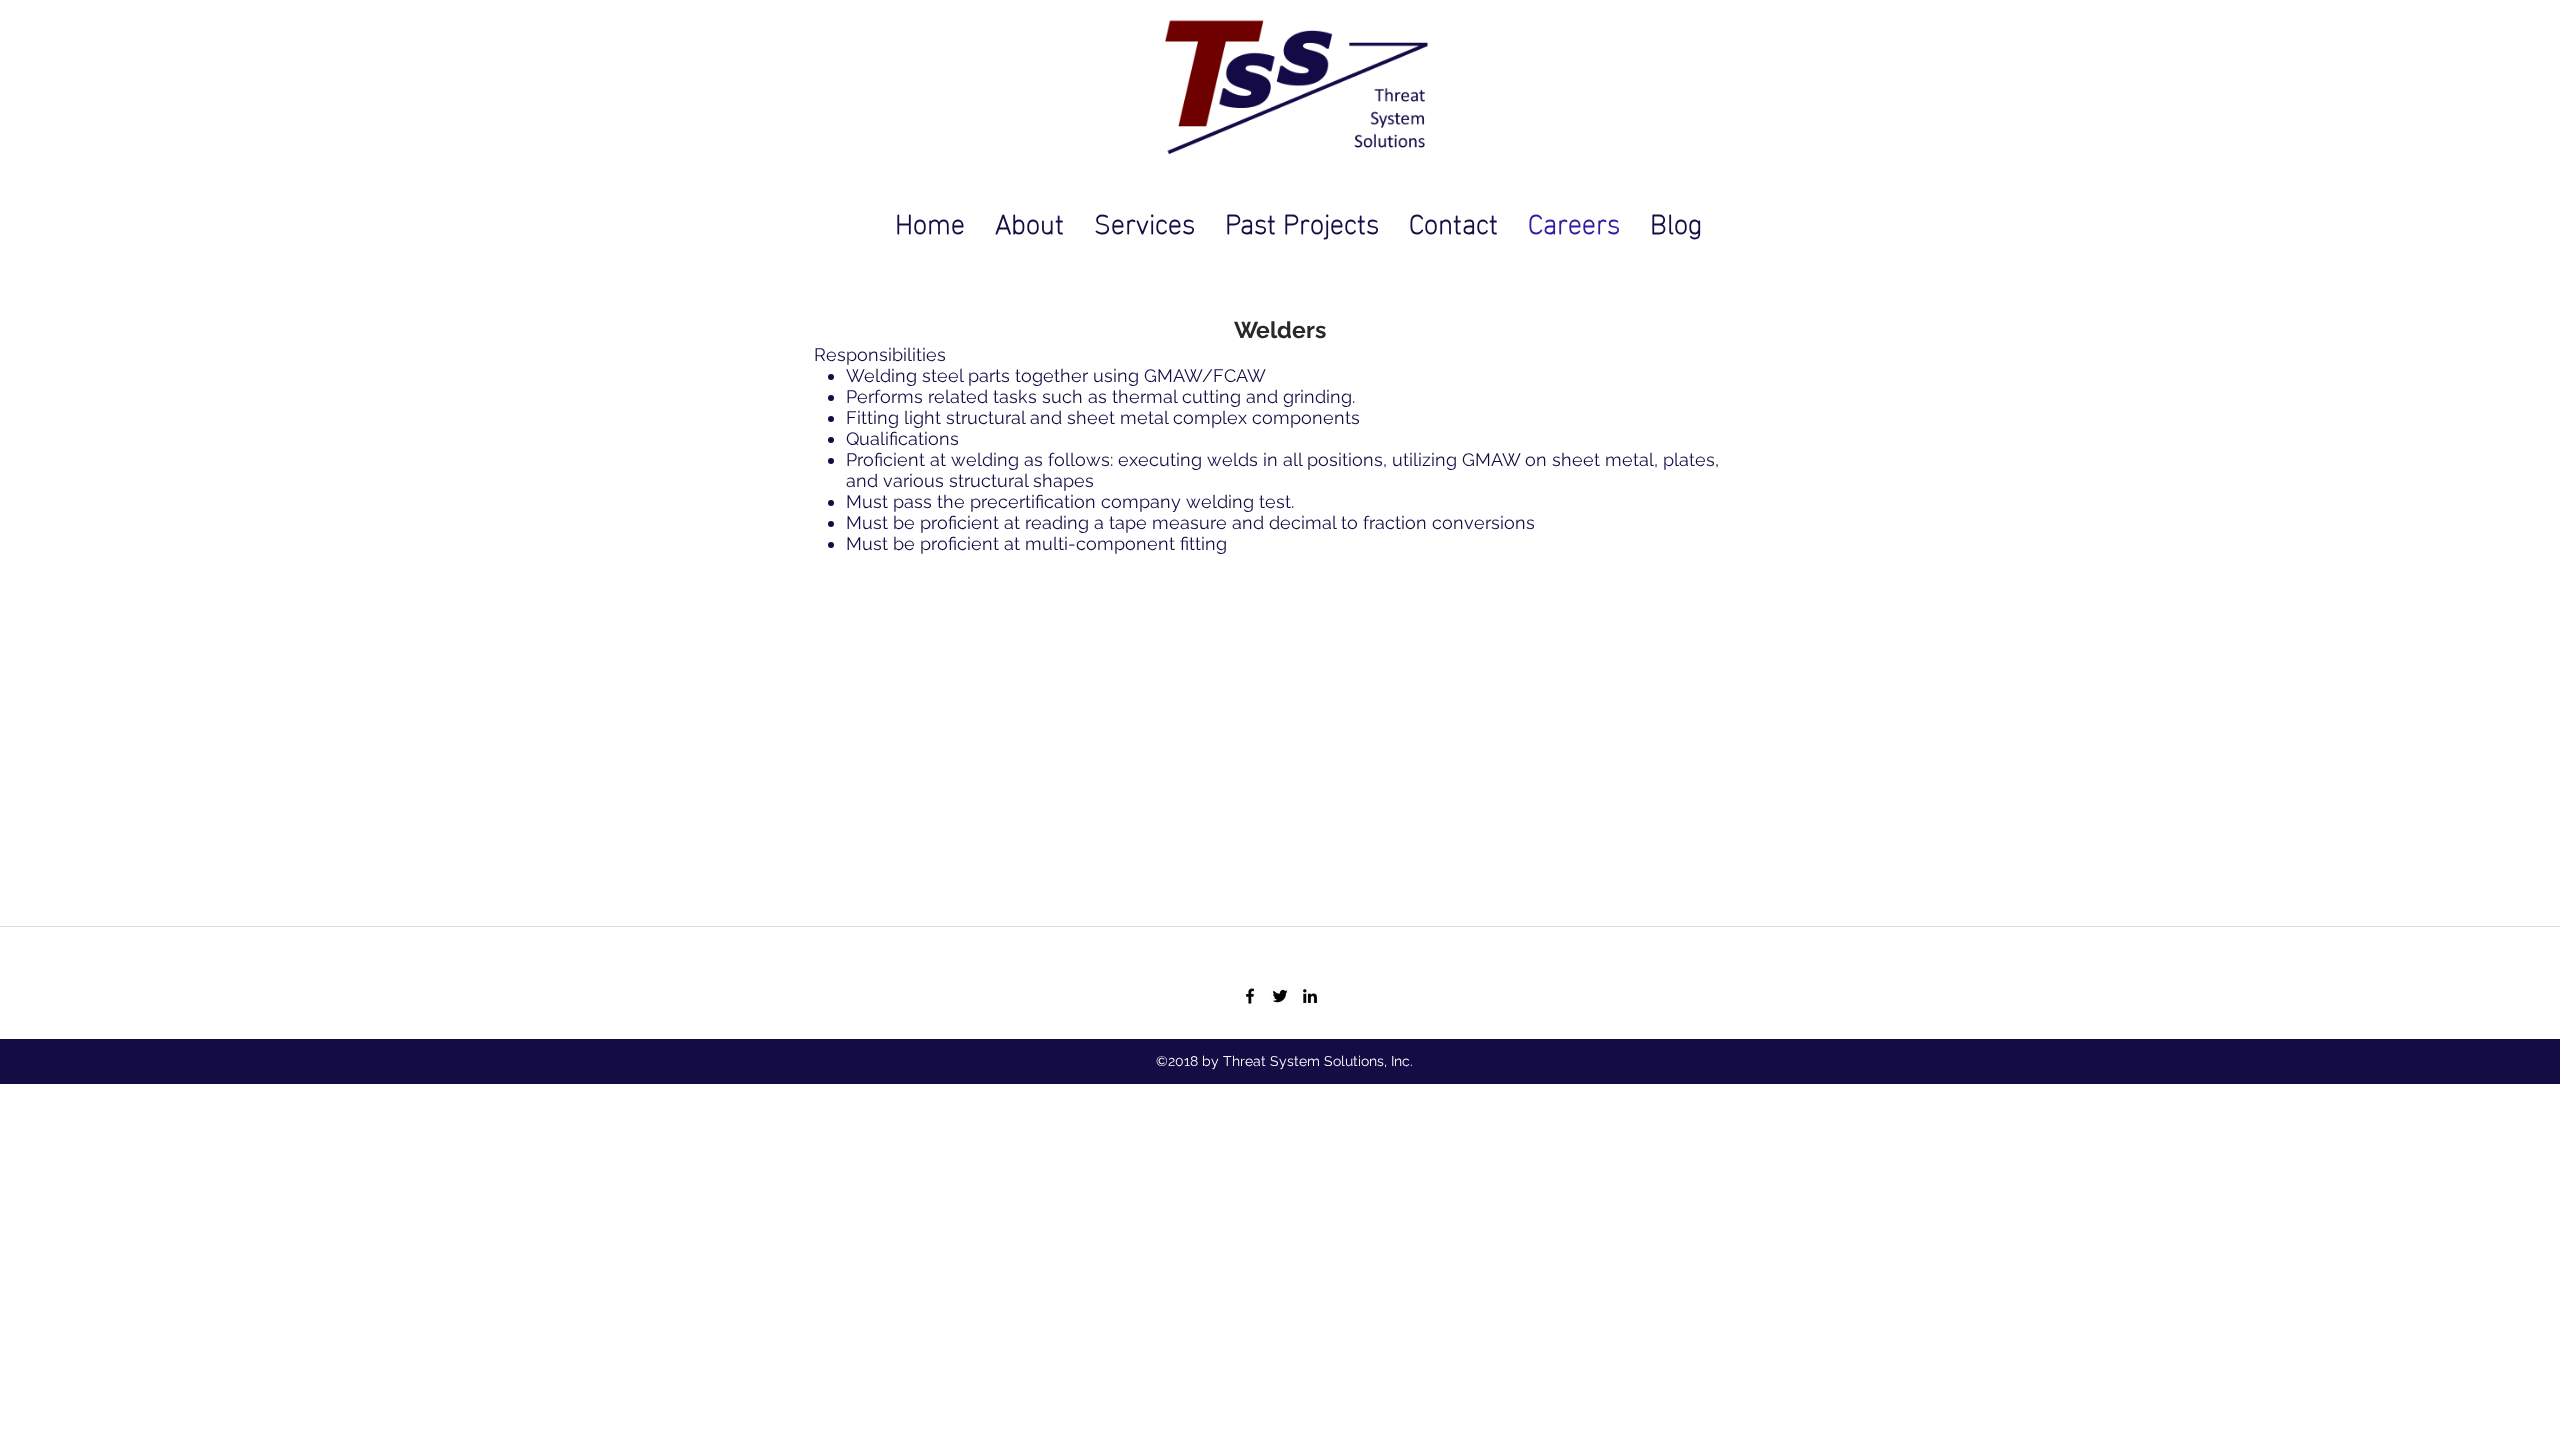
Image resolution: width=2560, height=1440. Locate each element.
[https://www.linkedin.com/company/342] (1310, 996)
